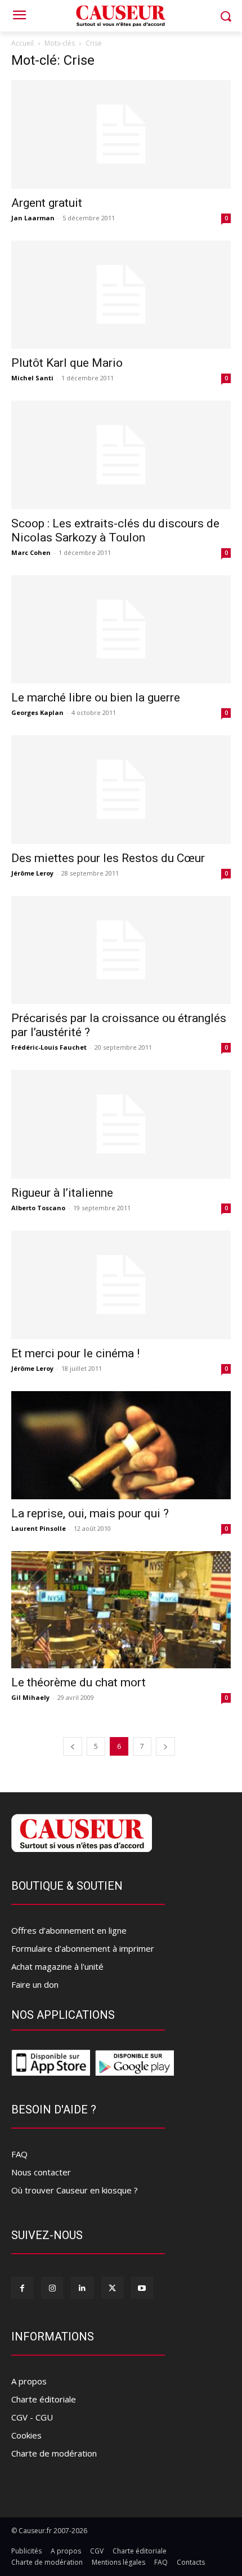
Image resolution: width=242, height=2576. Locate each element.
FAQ (19, 2154)
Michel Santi (32, 378)
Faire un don (35, 1984)
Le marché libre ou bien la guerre (96, 698)
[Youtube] (142, 2288)
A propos (29, 2381)
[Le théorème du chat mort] (121, 1610)
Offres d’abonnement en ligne (69, 1930)
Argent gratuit (47, 203)
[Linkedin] (82, 2288)
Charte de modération (54, 2453)
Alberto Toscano (38, 1208)
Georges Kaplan (37, 712)
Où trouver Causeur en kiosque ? (75, 2190)
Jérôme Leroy (32, 873)
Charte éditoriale (44, 2399)
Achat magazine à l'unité (57, 1966)
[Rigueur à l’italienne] (121, 1124)
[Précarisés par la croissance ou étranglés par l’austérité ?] (121, 950)
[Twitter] (112, 2288)
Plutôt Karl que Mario (67, 363)
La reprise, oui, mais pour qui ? (90, 1513)
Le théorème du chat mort (79, 1682)
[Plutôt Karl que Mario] (121, 295)
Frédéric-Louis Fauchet (49, 1047)
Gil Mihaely (30, 1697)
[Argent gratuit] (121, 134)
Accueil (23, 43)
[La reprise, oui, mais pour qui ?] (121, 1445)
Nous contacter (41, 2172)
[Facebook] (22, 2288)
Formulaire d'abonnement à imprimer (83, 1948)
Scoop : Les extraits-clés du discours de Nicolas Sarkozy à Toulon (115, 530)
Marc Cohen (31, 552)
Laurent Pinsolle (39, 1528)
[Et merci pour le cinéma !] (121, 1285)
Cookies (26, 2435)
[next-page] (165, 1746)
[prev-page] (73, 1746)
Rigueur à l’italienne (62, 1193)
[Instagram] (52, 2288)
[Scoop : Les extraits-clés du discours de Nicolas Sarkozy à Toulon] (121, 455)
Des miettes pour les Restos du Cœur (108, 858)
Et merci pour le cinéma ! (75, 1353)
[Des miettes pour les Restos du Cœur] (121, 790)
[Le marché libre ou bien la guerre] (121, 630)
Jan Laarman (33, 218)
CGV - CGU (32, 2417)
